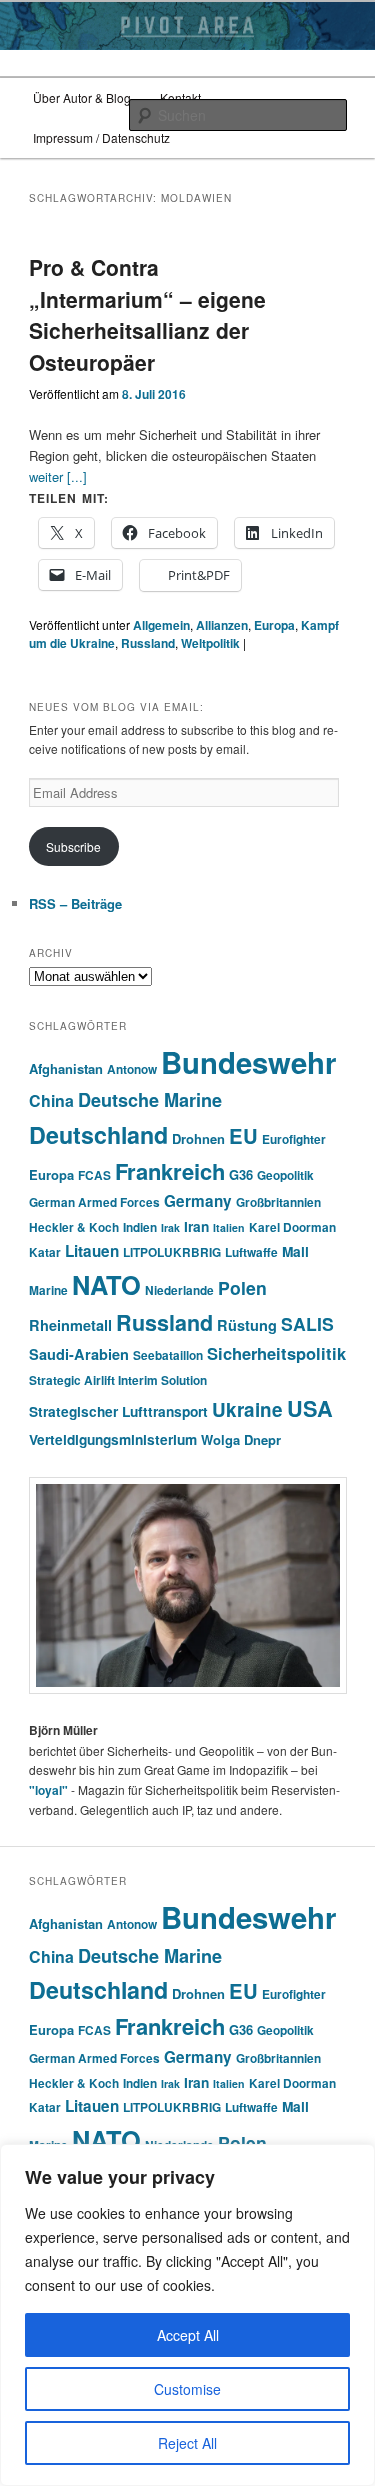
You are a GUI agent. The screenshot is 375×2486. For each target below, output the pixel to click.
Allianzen (222, 625)
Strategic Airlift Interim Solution (118, 1380)
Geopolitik (285, 1175)
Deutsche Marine (150, 1100)
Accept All (188, 2335)
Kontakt (180, 97)
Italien (229, 1227)
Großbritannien (278, 1202)
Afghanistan (66, 1068)
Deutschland (98, 1134)
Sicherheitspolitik (276, 1353)
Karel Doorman (292, 1227)
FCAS (94, 1175)
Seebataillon (168, 1355)
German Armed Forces (94, 1202)
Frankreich (170, 1171)
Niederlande (179, 1290)
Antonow (132, 1069)
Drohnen (198, 1138)
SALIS (307, 1323)
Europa (274, 625)
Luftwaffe (251, 1252)
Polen (242, 1287)
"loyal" (48, 1790)
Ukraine (247, 1409)
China (51, 1100)
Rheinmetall (70, 1325)
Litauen (92, 1251)
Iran (196, 1226)
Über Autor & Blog (82, 97)
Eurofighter (294, 1139)
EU (243, 1135)
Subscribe (73, 846)
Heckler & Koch (74, 1227)
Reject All (187, 2443)
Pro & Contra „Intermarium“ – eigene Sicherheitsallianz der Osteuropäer (147, 314)
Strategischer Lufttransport (118, 1411)
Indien (140, 1227)
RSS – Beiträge (75, 903)
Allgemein (161, 625)
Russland (148, 643)
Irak (170, 1227)
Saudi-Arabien (79, 1354)
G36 (241, 1174)
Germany (198, 1201)
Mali (295, 1251)
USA (310, 1408)
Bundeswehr (248, 1062)
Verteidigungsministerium (113, 1439)
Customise (187, 2389)
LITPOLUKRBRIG (172, 1252)
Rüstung (247, 1325)
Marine (48, 1290)
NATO (106, 1284)
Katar (45, 1252)
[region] (187, 2315)
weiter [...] (58, 476)
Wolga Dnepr (241, 1439)
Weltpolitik (210, 643)
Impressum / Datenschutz (101, 137)
